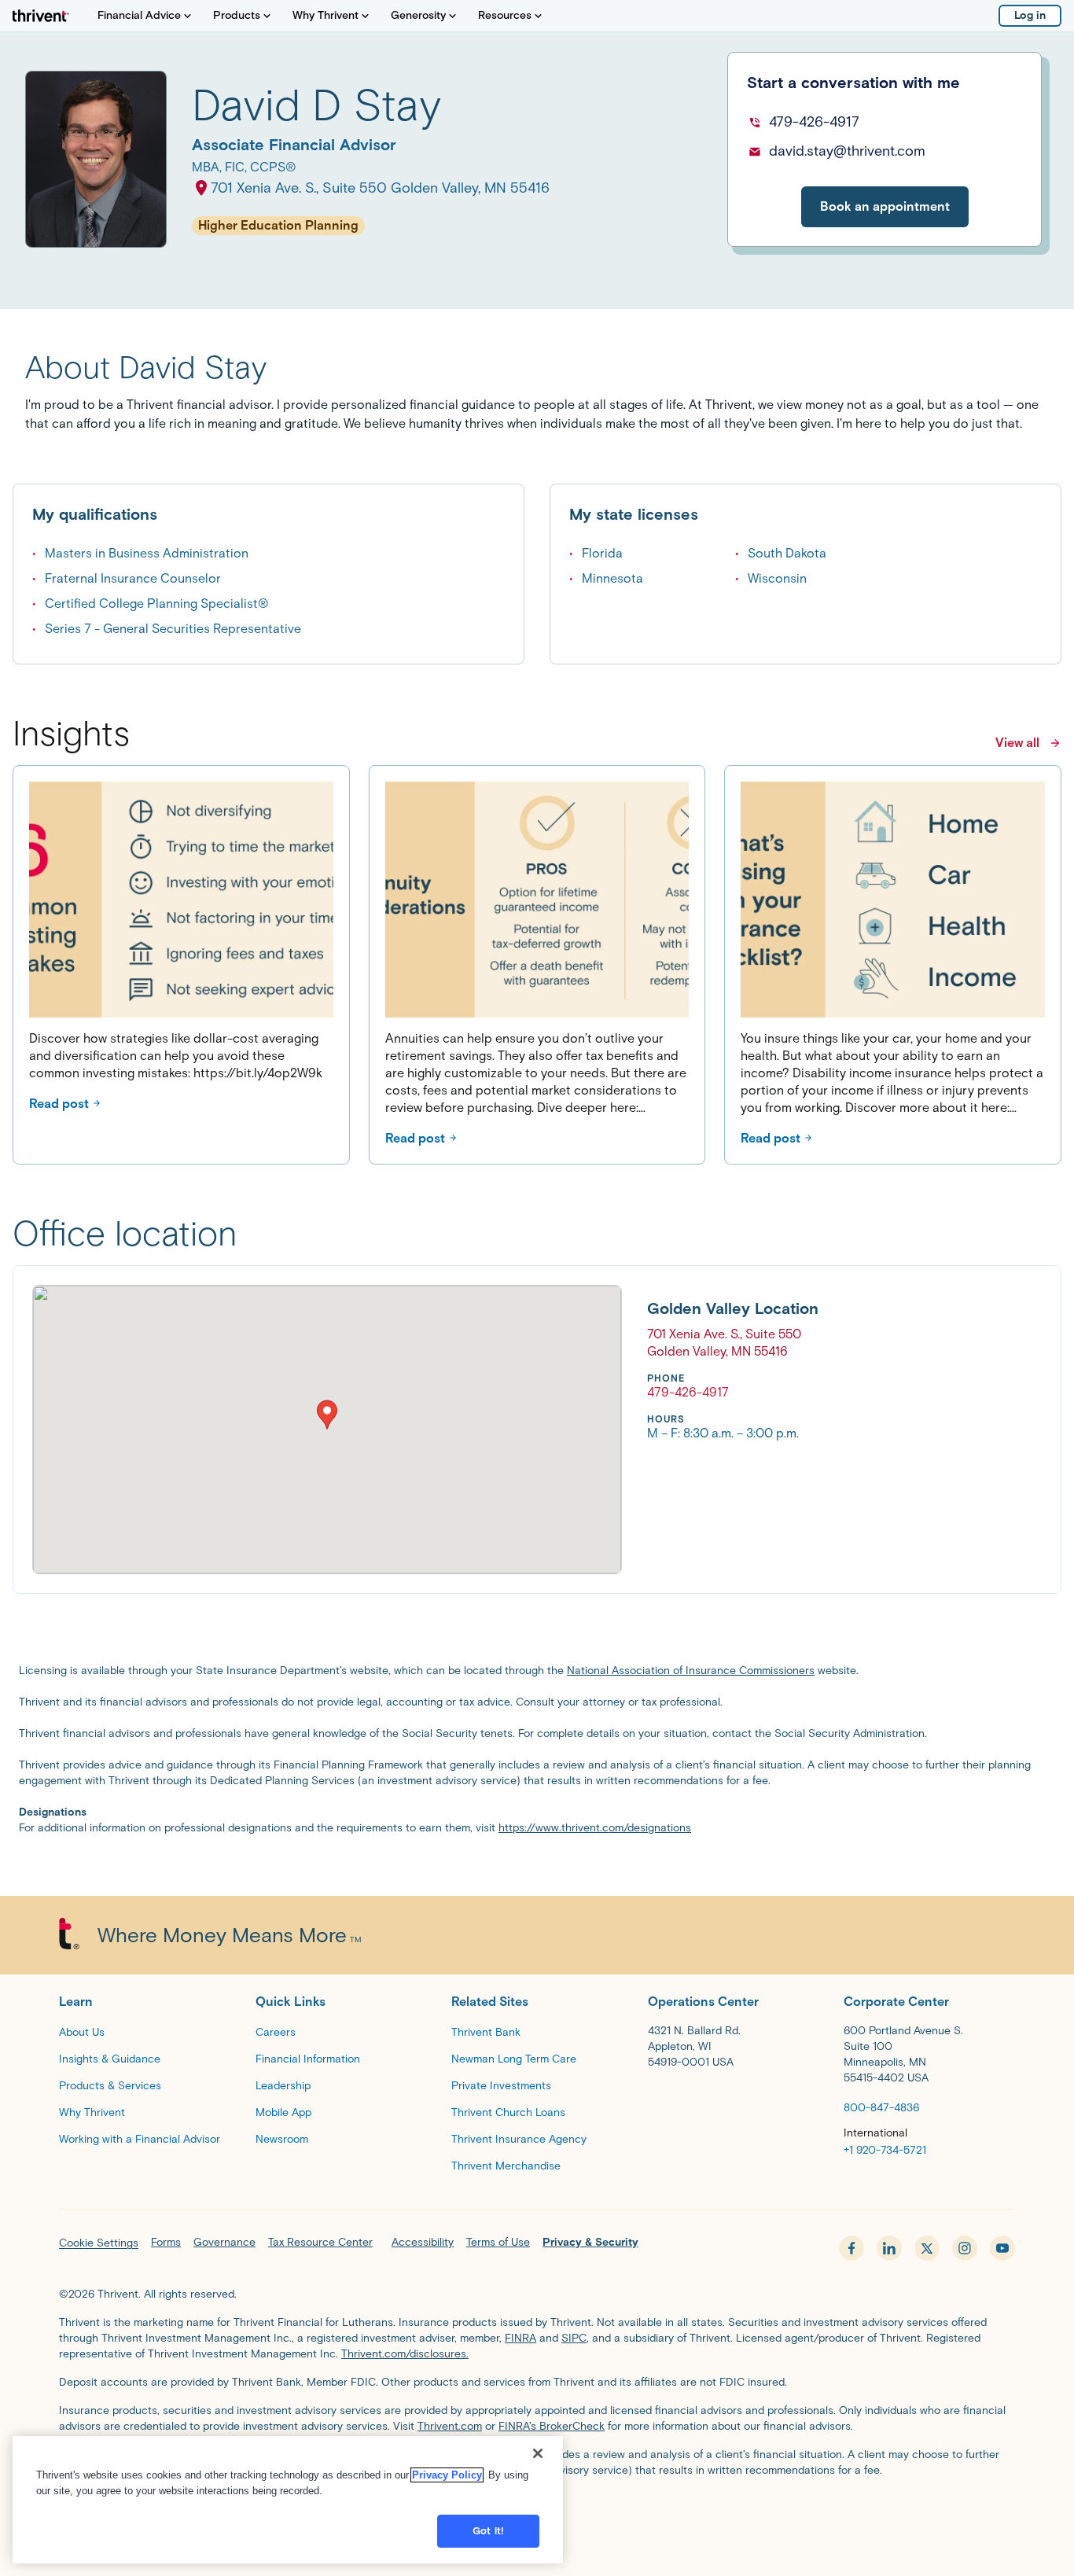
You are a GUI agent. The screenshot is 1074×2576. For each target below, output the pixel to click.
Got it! (488, 2531)
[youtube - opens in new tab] (1002, 2248)
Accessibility (423, 2242)
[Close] (538, 2453)
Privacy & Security (590, 2242)
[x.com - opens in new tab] (927, 2248)
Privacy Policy (447, 2475)
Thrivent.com (450, 2426)
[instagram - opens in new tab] (965, 2248)
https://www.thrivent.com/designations (595, 1828)
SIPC (574, 2338)
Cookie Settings (99, 2243)
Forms (166, 2242)
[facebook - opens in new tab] (851, 2248)
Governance (224, 2242)
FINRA (520, 2338)
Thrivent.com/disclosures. (405, 2354)
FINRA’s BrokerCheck (552, 2426)
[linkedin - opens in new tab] (889, 2248)
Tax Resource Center (320, 2242)
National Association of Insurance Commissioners (691, 1671)
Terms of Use (498, 2242)
